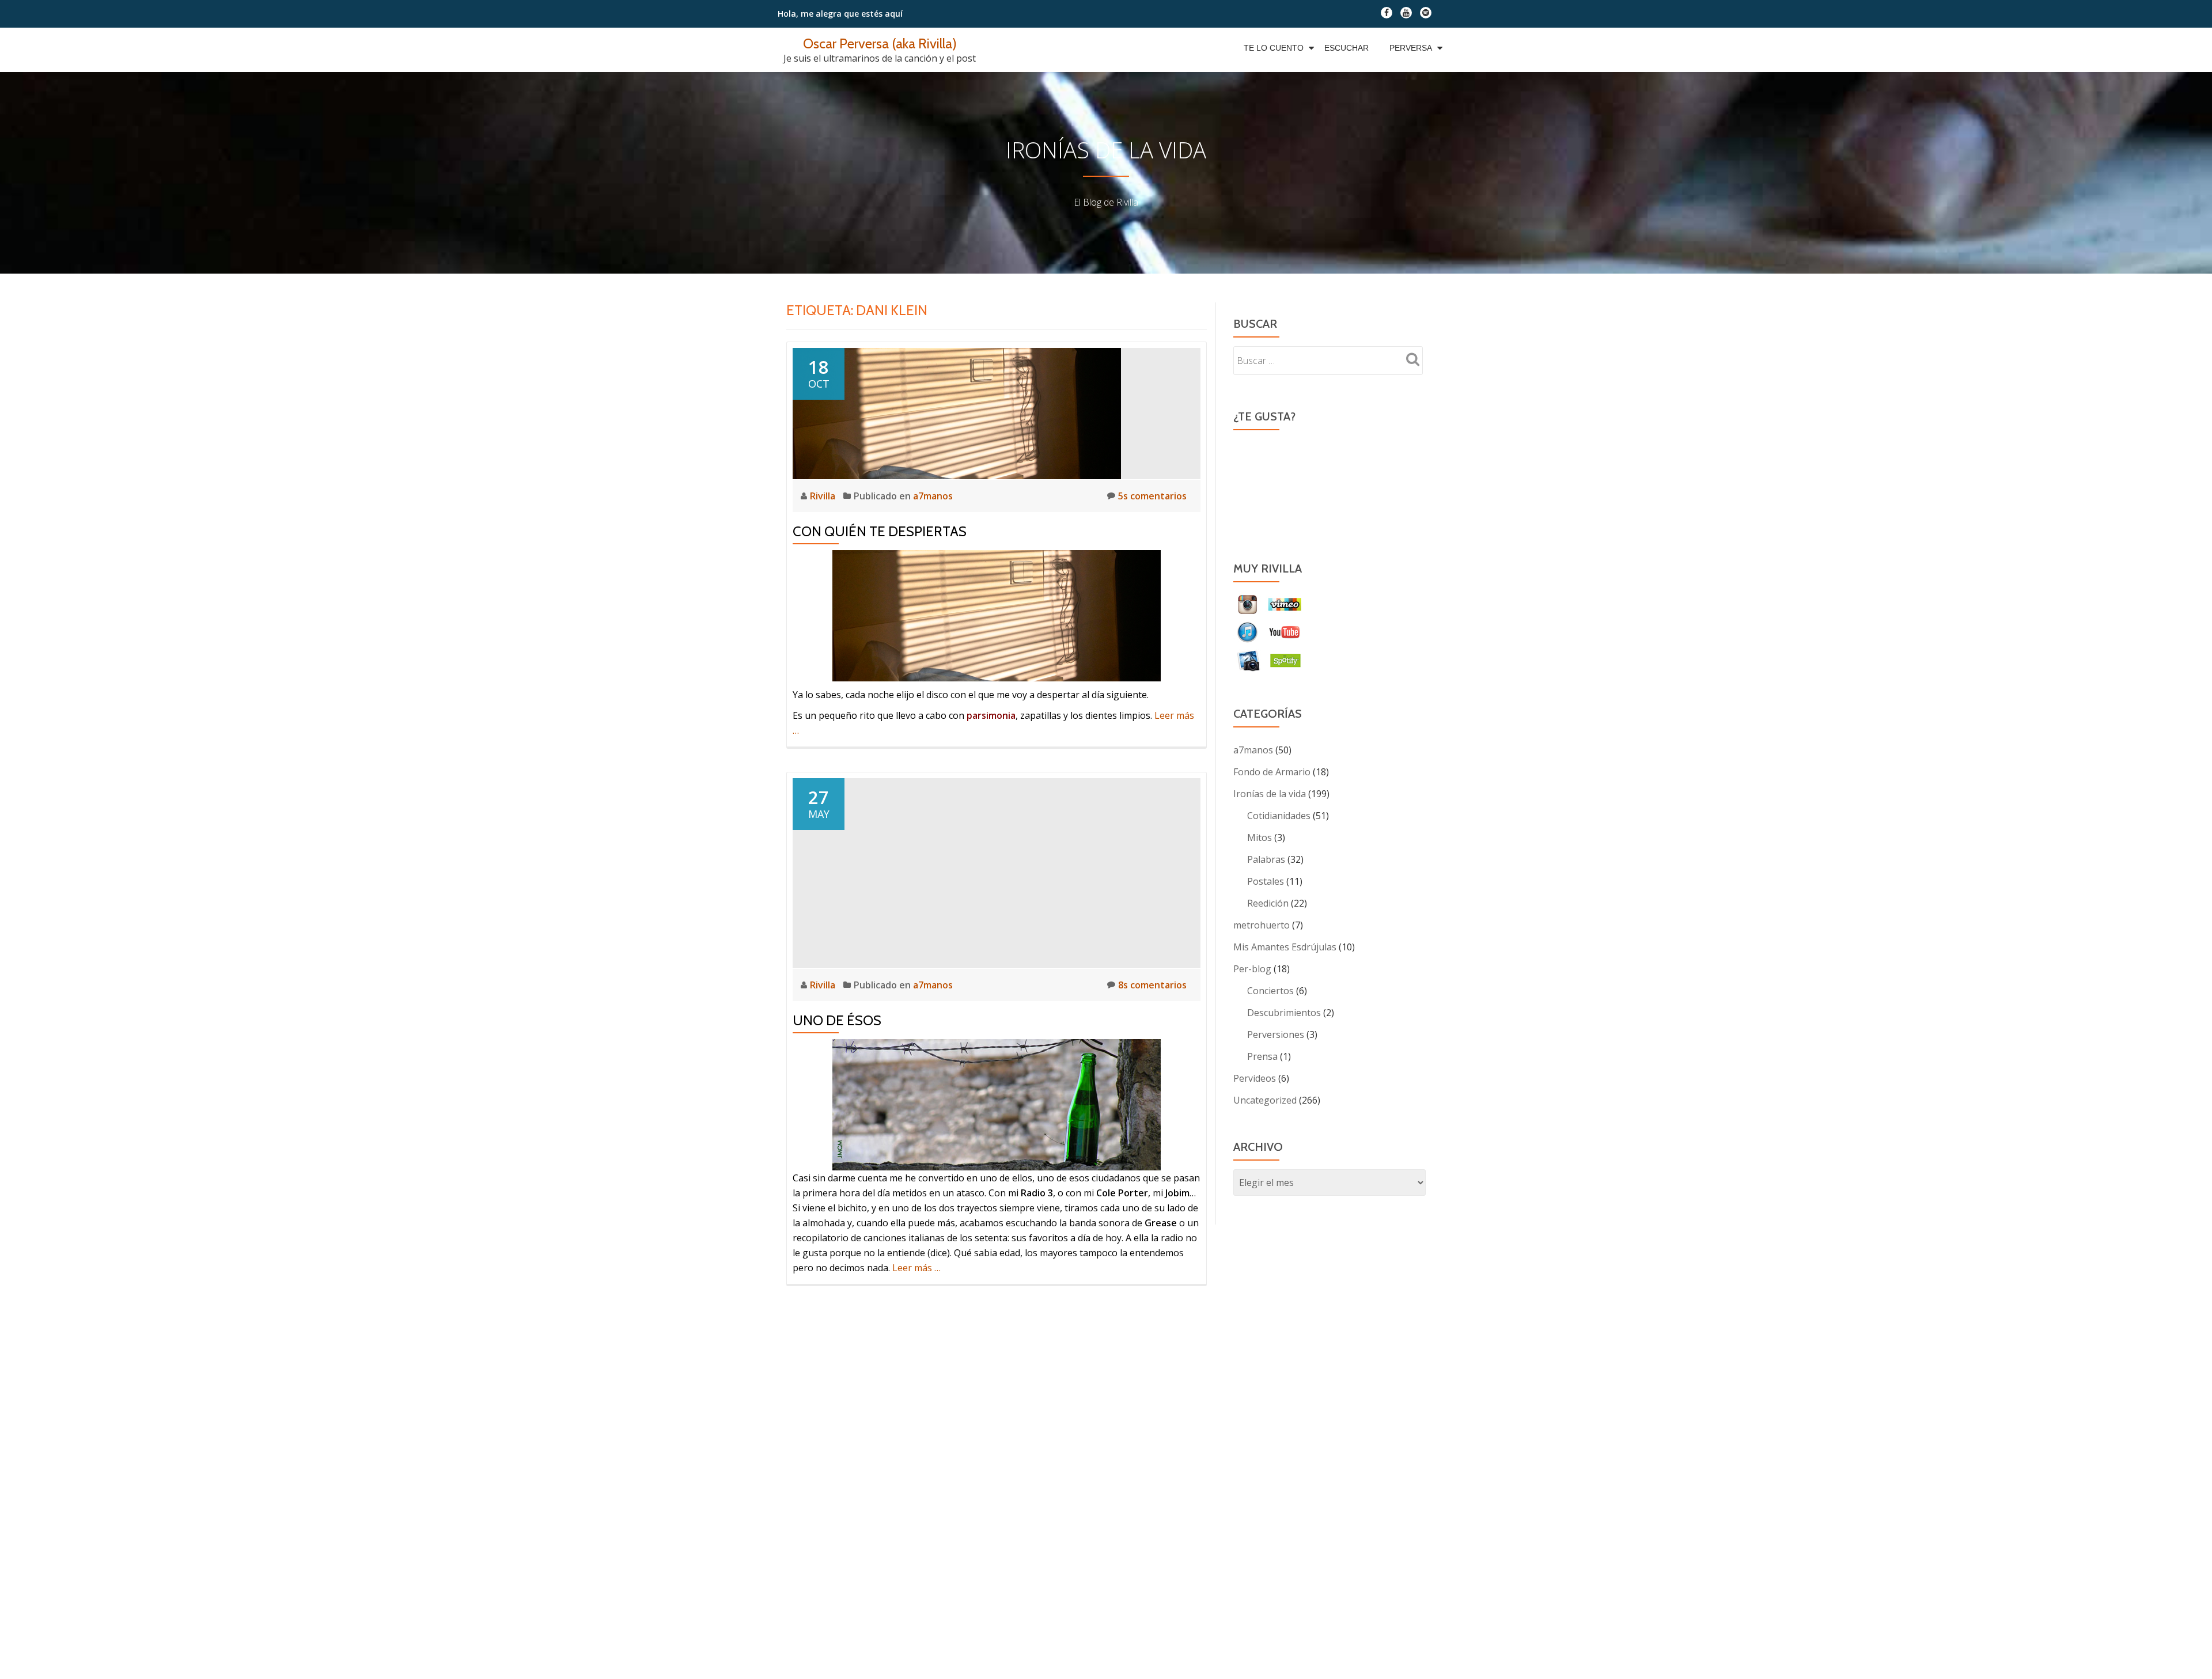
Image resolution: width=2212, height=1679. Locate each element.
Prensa (1262, 1056)
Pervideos (1255, 1078)
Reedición (1268, 903)
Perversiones (1276, 1034)
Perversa (1411, 48)
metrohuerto (1262, 925)
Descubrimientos (1284, 1013)
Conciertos (1270, 991)
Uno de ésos (837, 1020)
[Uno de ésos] (997, 872)
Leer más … (916, 1268)
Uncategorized (1265, 1100)
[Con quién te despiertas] (957, 412)
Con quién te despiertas (880, 531)
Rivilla (824, 496)
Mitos (1260, 837)
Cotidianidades (1279, 816)
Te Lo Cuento (1274, 48)
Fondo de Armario (1272, 772)
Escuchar (1346, 48)
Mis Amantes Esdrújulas (1285, 947)
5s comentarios (1152, 496)
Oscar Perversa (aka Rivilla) (880, 43)
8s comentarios (1152, 985)
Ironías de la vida (1270, 794)
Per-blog (1252, 969)
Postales (1266, 881)
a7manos (933, 496)
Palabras (1266, 859)
